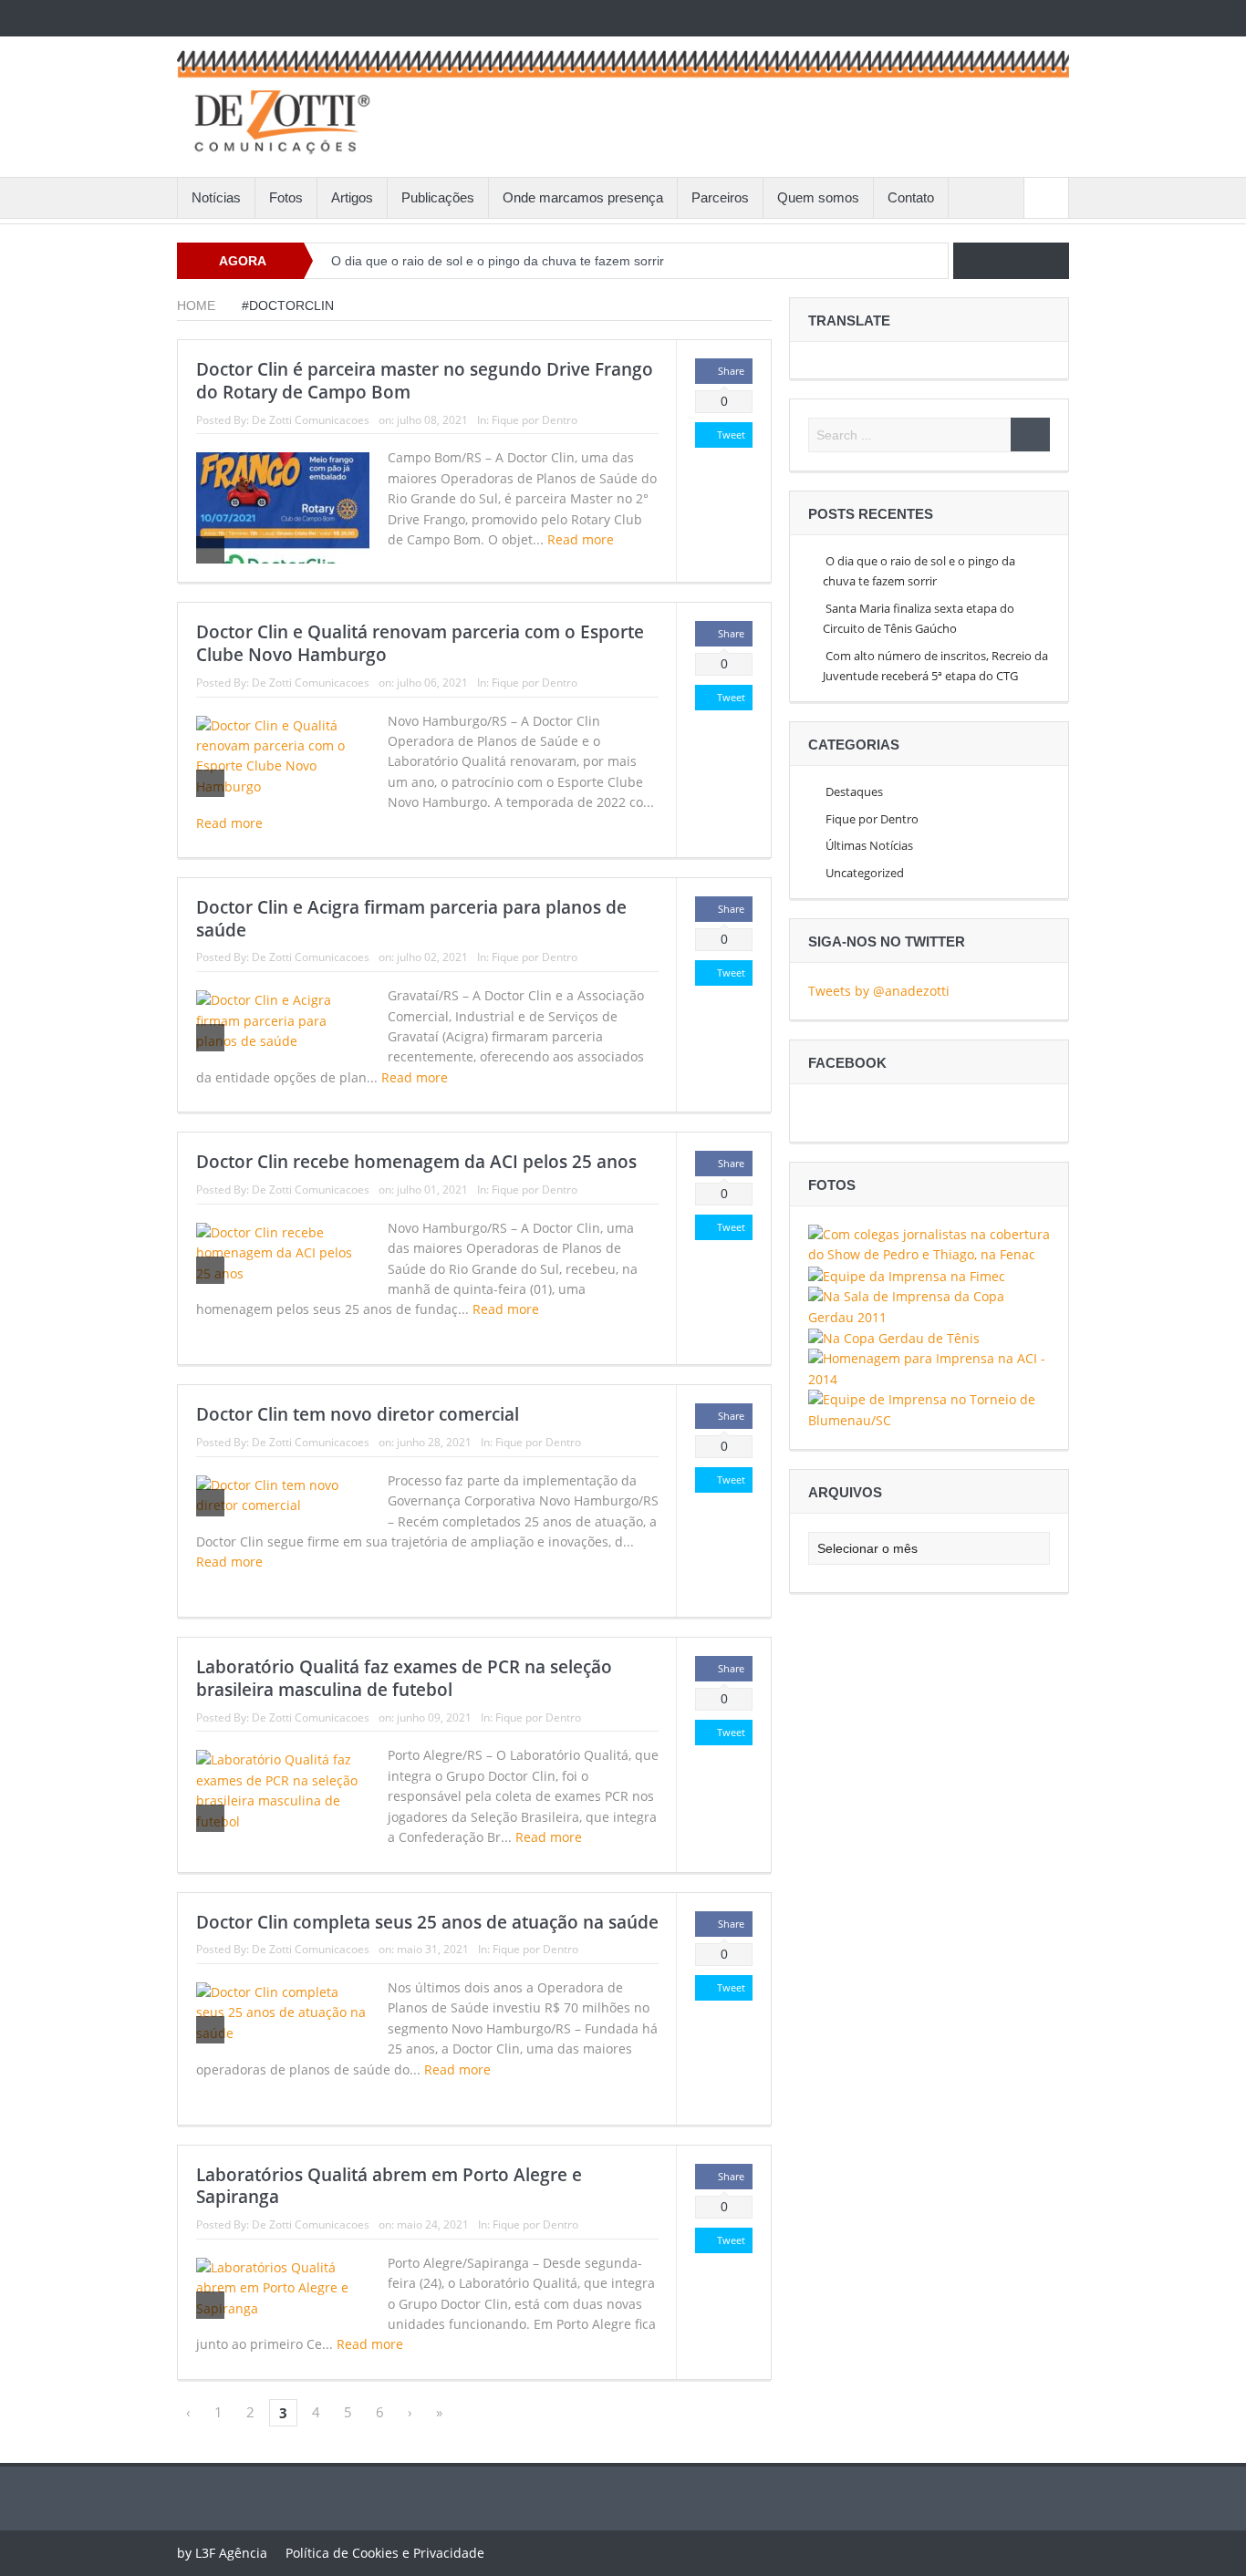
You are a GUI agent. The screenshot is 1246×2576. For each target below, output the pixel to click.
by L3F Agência (222, 2553)
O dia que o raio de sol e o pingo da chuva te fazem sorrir (498, 261)
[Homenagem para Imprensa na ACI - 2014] (929, 1368)
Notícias (216, 197)
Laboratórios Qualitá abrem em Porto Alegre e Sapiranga (389, 2186)
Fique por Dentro (535, 420)
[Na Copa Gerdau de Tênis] (894, 1337)
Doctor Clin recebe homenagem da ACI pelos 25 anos (416, 1162)
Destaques (854, 791)
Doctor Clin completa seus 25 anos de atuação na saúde (427, 1922)
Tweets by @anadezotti (879, 991)
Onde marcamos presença (583, 197)
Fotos (286, 197)
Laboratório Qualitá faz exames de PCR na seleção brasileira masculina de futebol (404, 1678)
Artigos (352, 197)
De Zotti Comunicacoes (311, 420)
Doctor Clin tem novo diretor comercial (358, 1414)
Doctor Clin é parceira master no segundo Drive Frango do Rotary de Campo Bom (425, 381)
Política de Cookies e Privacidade (385, 2553)
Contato (911, 197)
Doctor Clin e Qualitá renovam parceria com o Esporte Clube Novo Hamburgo (420, 643)
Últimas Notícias (869, 845)
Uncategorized (865, 873)
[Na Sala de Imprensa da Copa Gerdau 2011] (929, 1305)
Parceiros (720, 197)
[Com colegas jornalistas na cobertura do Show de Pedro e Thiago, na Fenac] (929, 1243)
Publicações (438, 197)
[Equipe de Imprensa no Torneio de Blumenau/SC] (929, 1408)
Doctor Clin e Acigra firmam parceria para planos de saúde (411, 919)
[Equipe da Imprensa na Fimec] (907, 1275)
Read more (582, 539)
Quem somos (818, 197)
